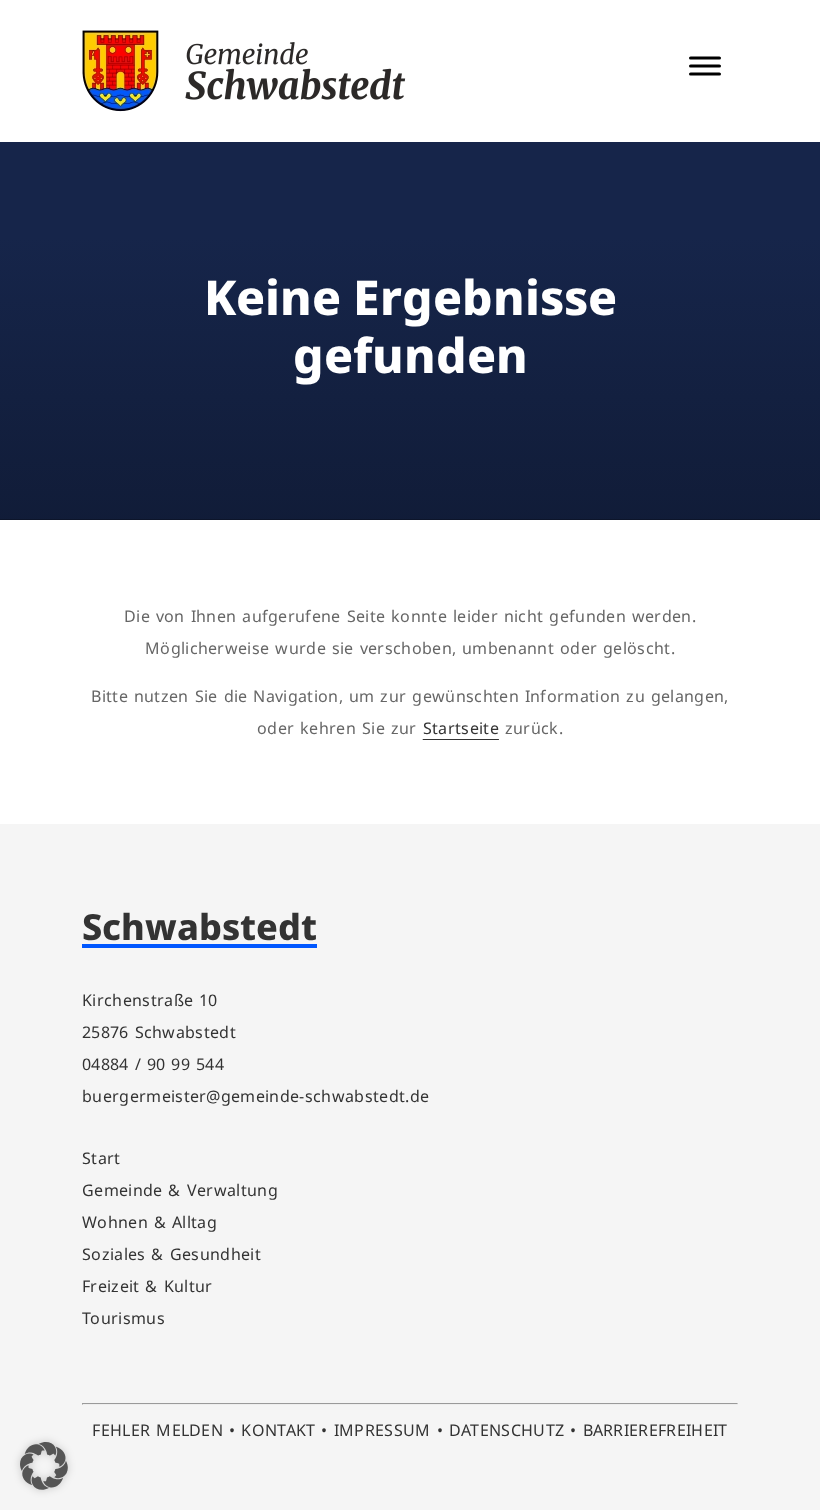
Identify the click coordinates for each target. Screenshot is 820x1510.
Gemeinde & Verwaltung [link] (180, 1190)
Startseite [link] (461, 728)
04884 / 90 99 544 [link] (153, 1064)
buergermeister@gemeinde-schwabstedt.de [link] (255, 1096)
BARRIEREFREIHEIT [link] (655, 1430)
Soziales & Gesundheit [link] (171, 1254)
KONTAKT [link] (278, 1430)
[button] (44, 1466)
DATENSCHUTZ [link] (507, 1430)
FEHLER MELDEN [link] (157, 1430)
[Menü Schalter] (705, 66)
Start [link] (101, 1158)
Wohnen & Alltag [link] (149, 1222)
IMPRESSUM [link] (382, 1430)
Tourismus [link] (123, 1318)
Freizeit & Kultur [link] (147, 1286)
